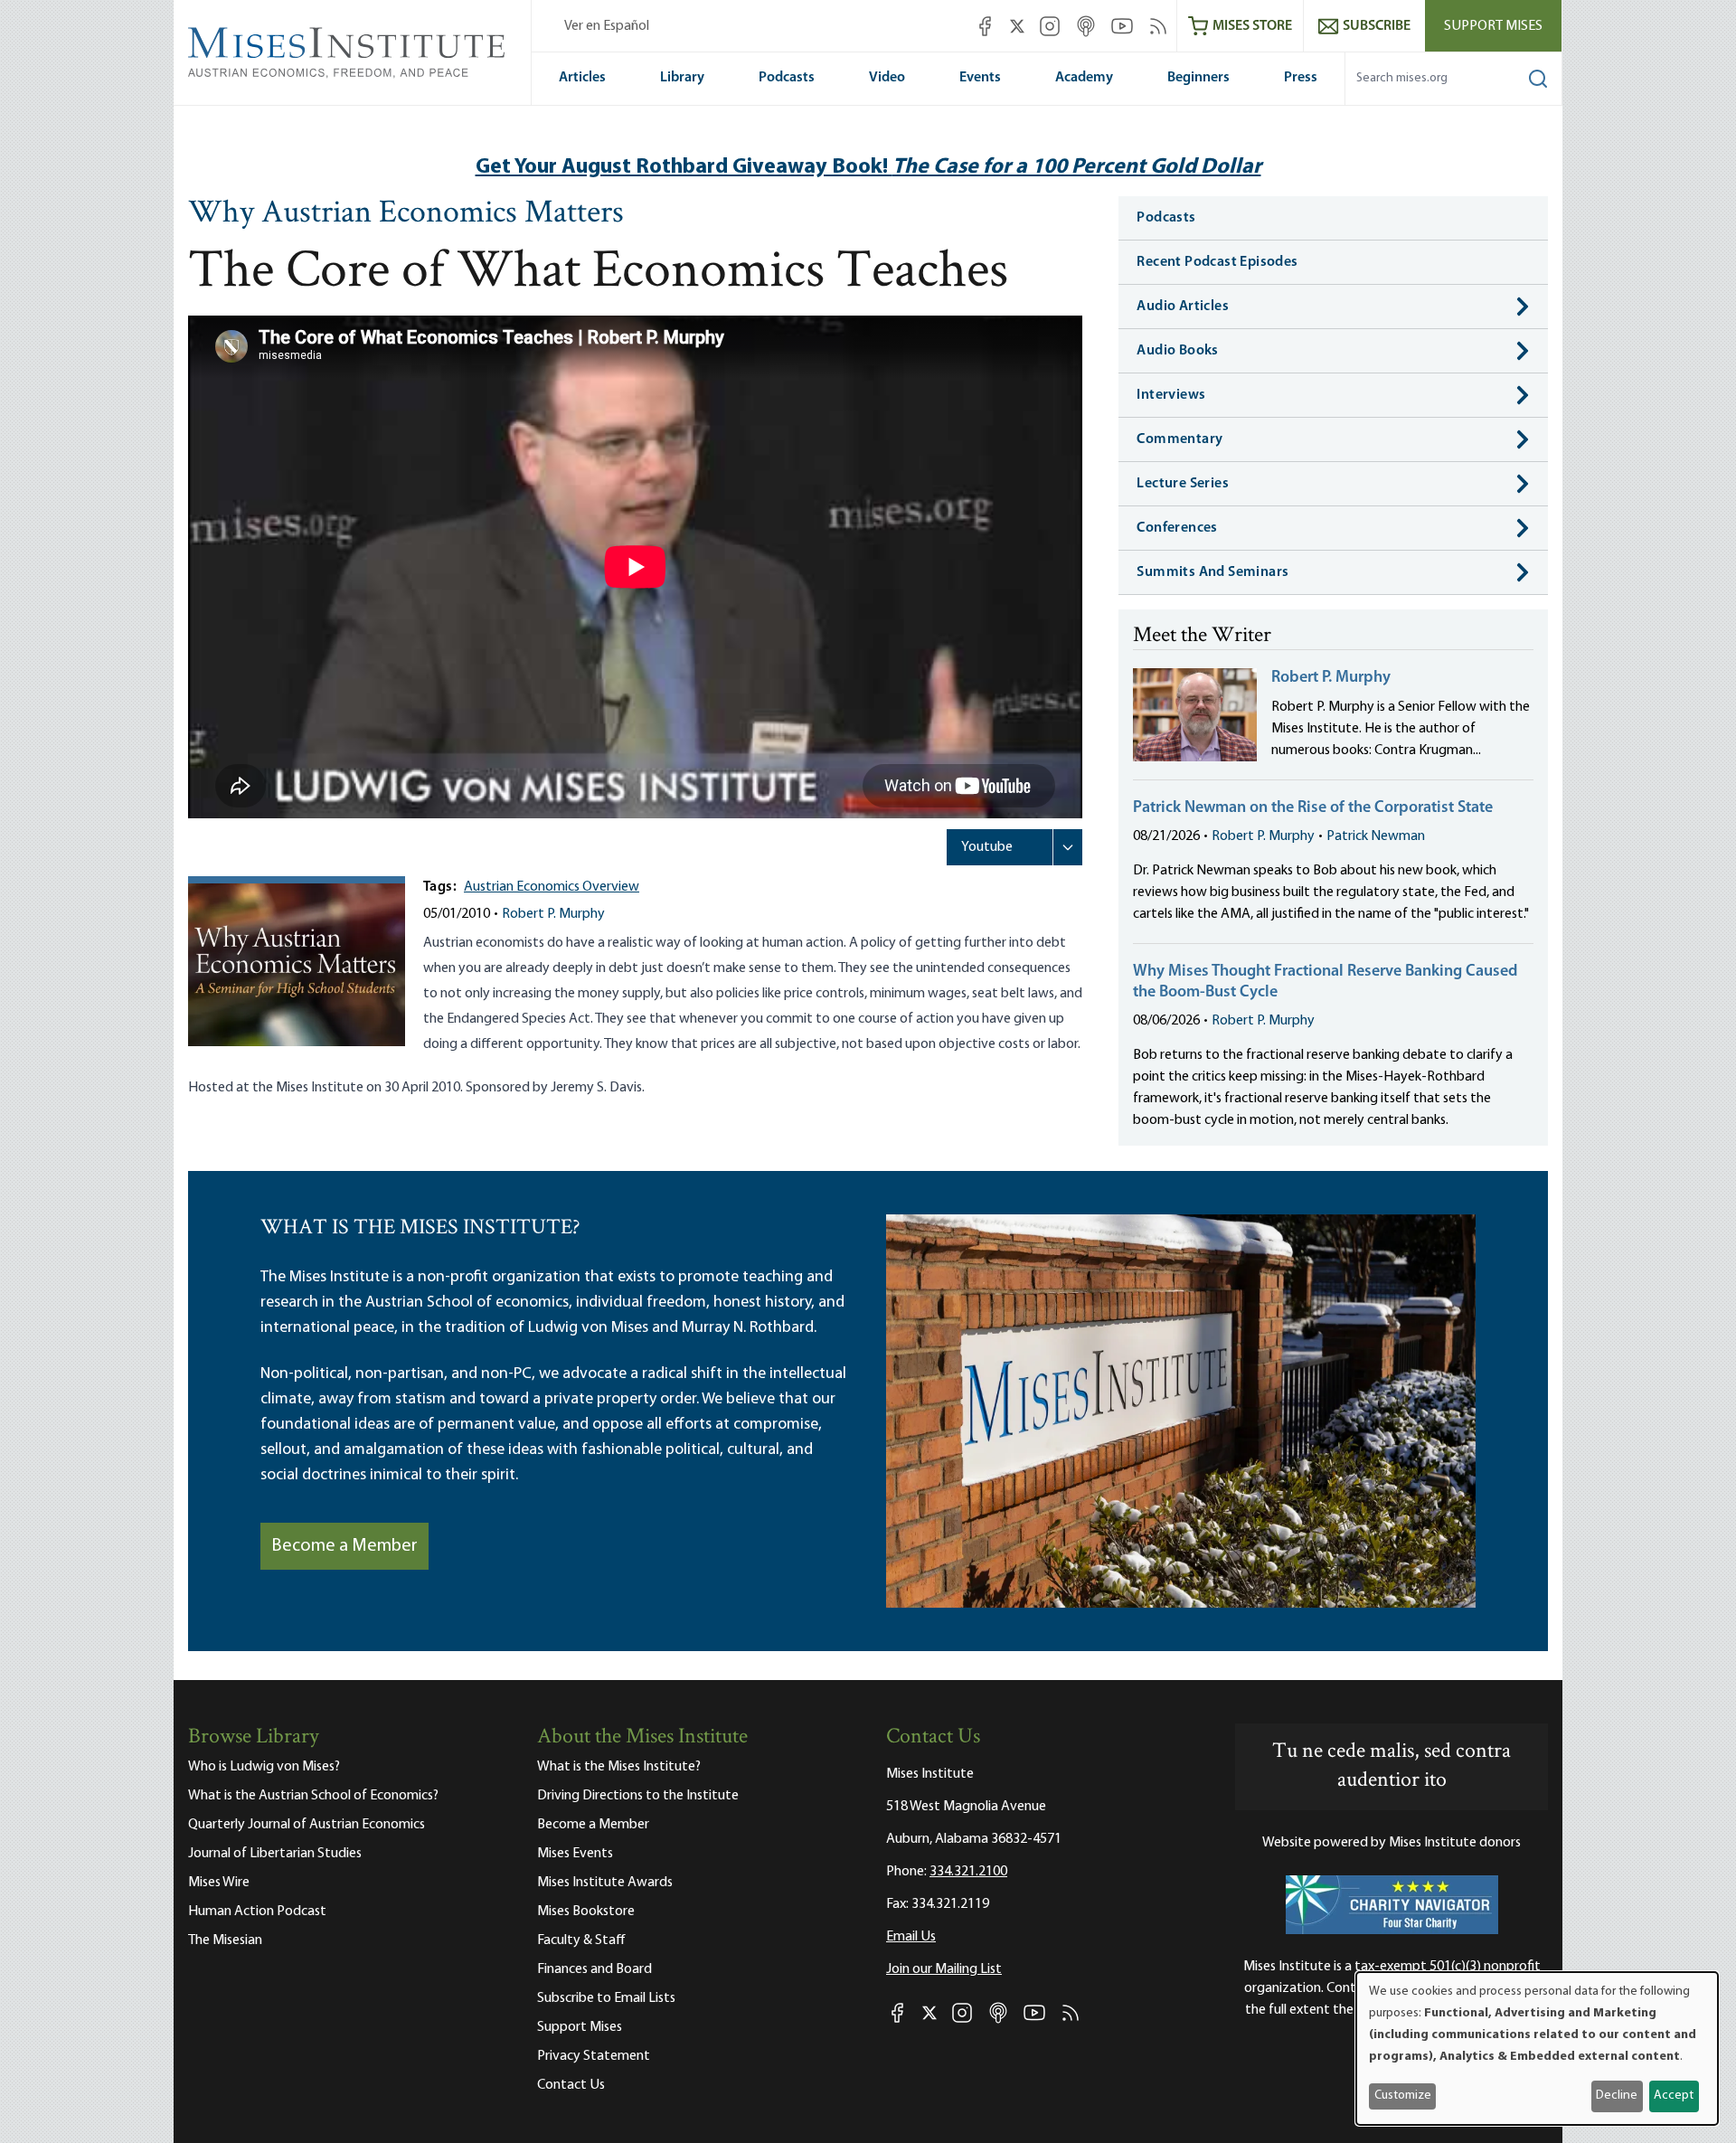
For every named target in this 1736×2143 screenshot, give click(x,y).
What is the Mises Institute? (619, 1767)
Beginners (1198, 78)
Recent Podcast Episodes (1217, 262)
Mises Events (575, 1854)
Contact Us (571, 2085)
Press (1301, 78)
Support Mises (1493, 26)
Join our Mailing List (944, 1969)
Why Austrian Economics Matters (406, 214)
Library (682, 78)
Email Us (911, 1937)
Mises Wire (219, 1883)
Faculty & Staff (581, 1940)
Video (887, 78)
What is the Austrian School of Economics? (313, 1796)
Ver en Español (607, 26)
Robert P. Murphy (553, 914)
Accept (1674, 2096)
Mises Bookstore (586, 1912)
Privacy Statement (594, 2056)
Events (980, 78)
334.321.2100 (968, 1872)
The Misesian (225, 1940)
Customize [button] (1403, 2096)
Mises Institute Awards (605, 1883)
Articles (582, 78)
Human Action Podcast (257, 1912)
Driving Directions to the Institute (638, 1796)
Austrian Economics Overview (552, 887)
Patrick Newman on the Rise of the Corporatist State (1313, 808)
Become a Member (344, 1546)
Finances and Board (594, 1969)
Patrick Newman (1376, 836)
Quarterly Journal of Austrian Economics (307, 1825)
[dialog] (1537, 2049)
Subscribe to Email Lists (606, 1998)
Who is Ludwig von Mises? (264, 1767)
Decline (1617, 2096)
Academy (1084, 78)
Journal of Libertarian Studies (275, 1854)
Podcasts (787, 78)
